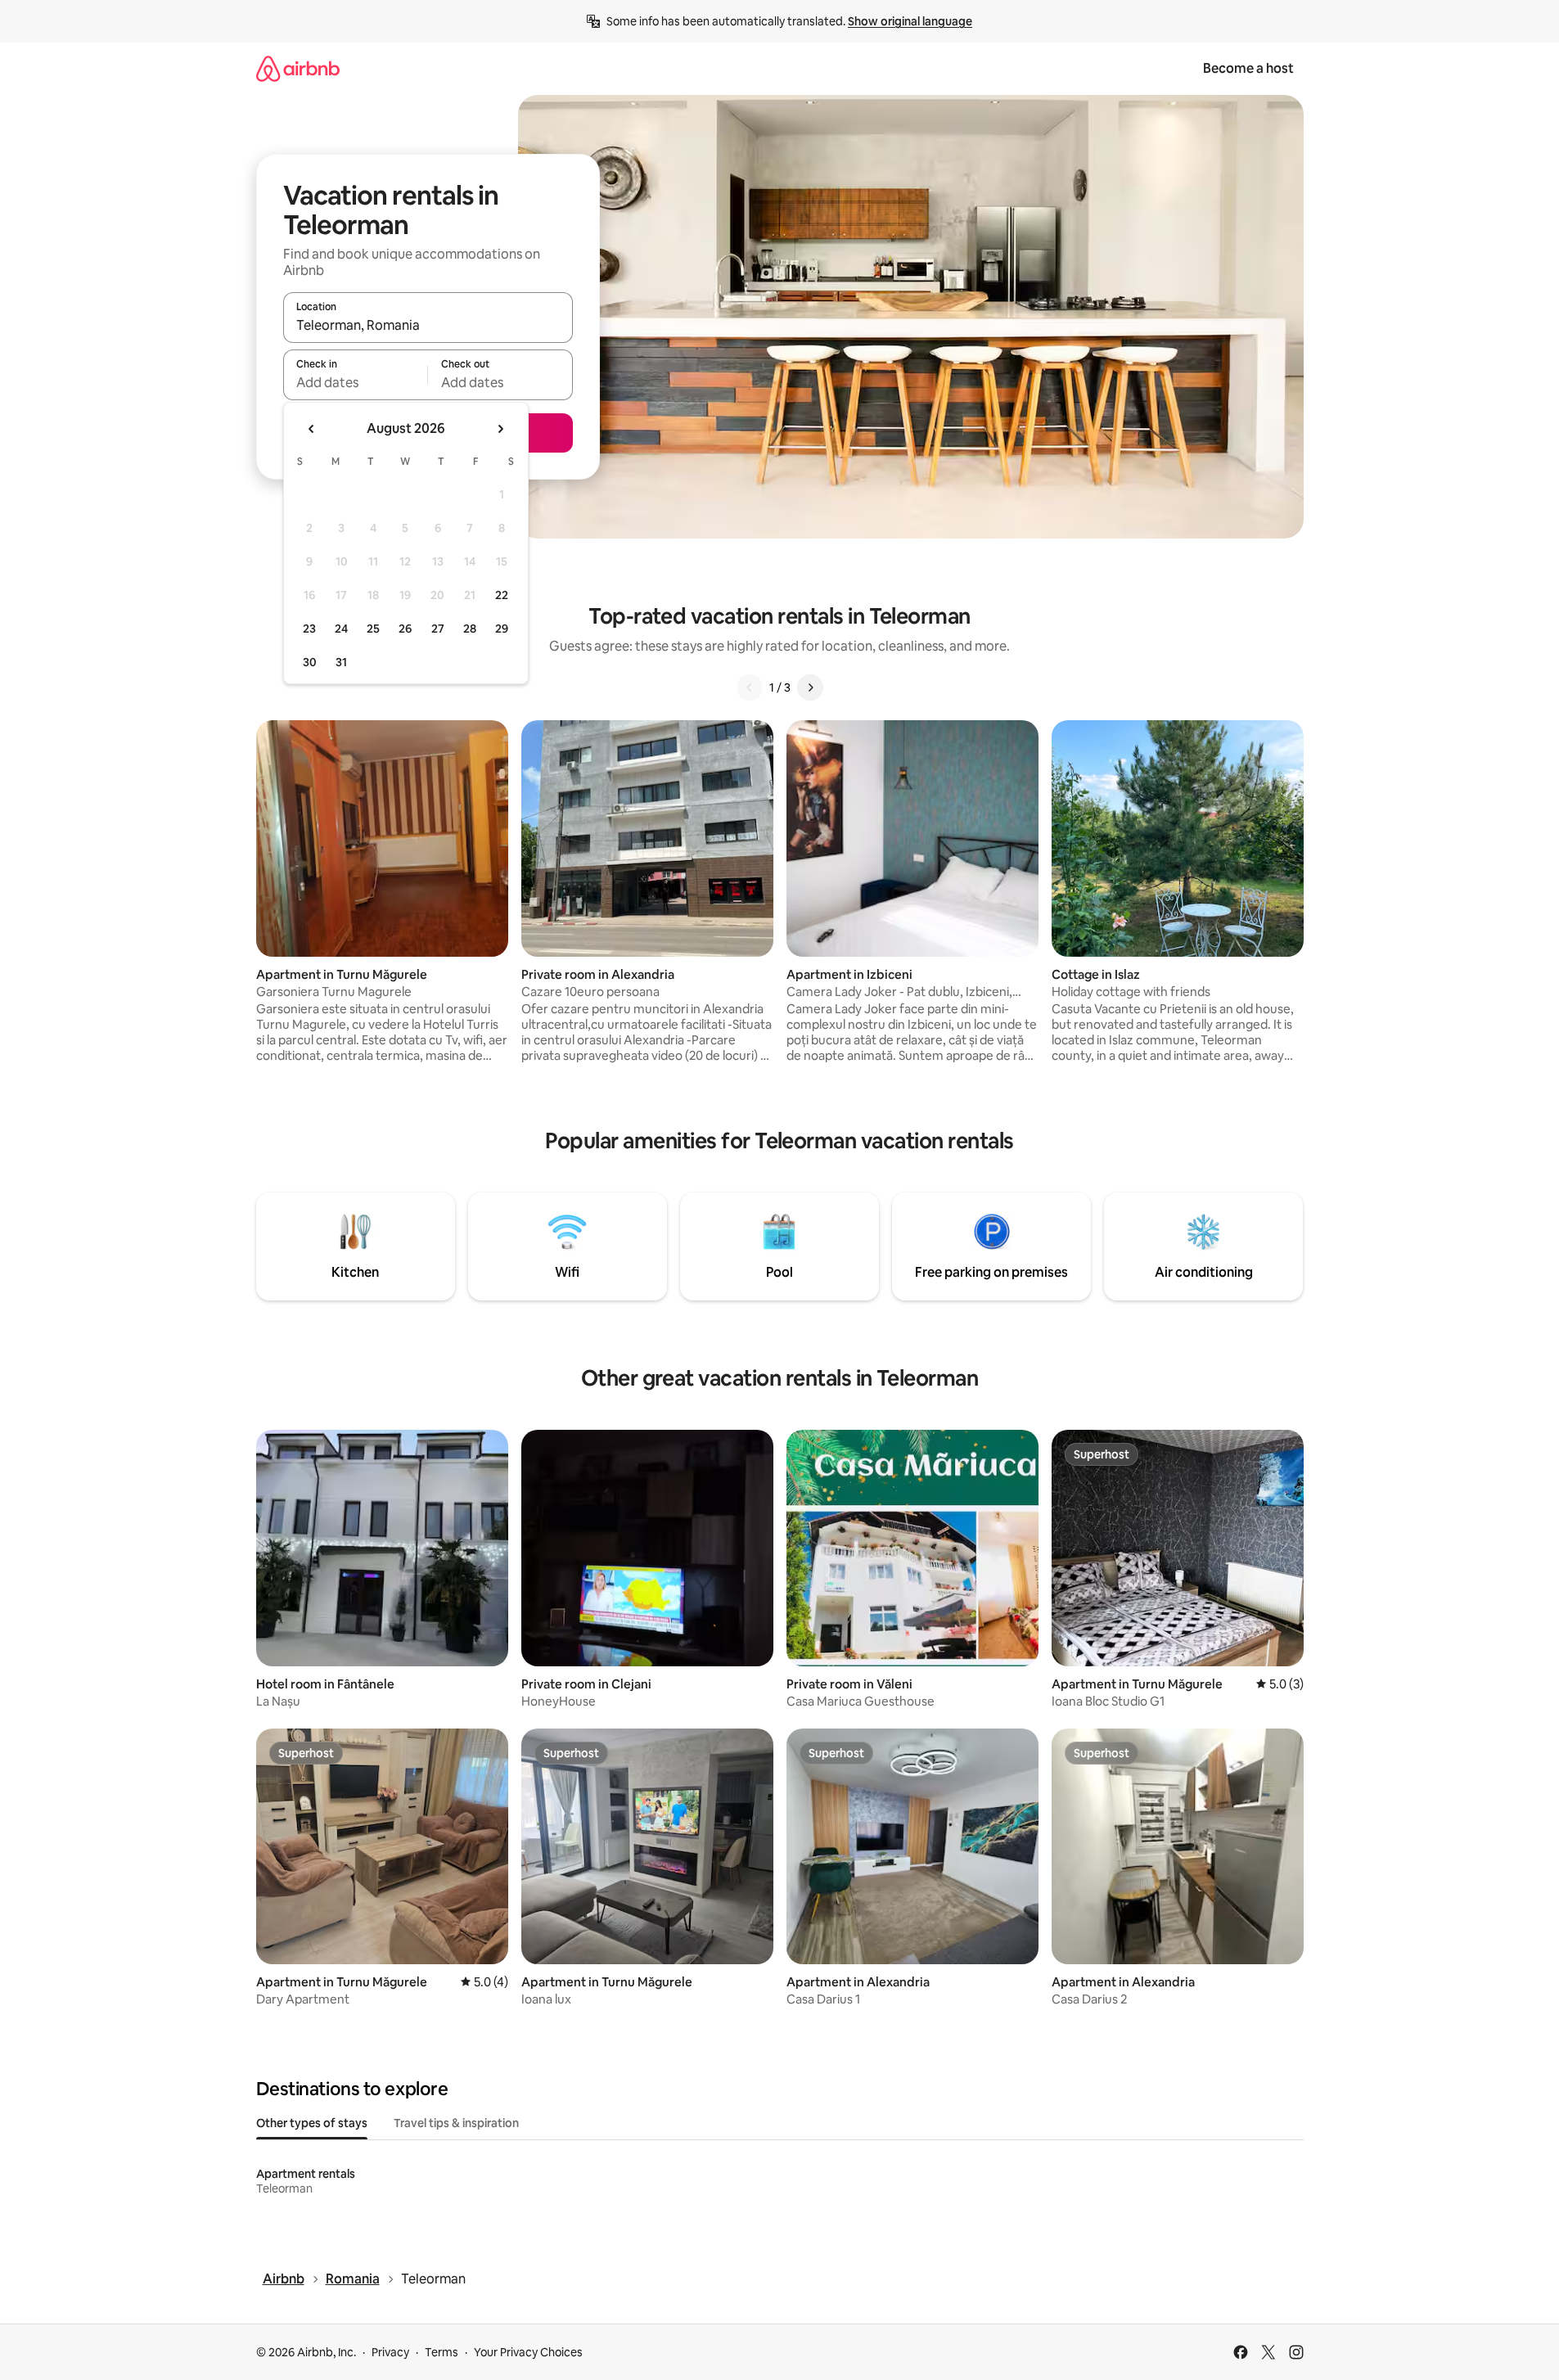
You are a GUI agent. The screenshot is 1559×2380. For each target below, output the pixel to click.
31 (341, 662)
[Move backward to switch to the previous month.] (312, 429)
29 (502, 629)
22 (502, 595)
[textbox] (356, 382)
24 (341, 629)
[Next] (810, 687)
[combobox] (428, 325)
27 (438, 629)
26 (405, 629)
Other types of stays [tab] (312, 2123)
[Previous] (750, 687)
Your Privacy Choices (528, 2352)
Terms (442, 2352)
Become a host (1248, 68)
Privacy (390, 2352)
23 (309, 629)
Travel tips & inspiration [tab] (456, 2123)
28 (470, 629)
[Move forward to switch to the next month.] (500, 429)
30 (310, 662)
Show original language (910, 21)
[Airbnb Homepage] (298, 68)
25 (373, 629)
